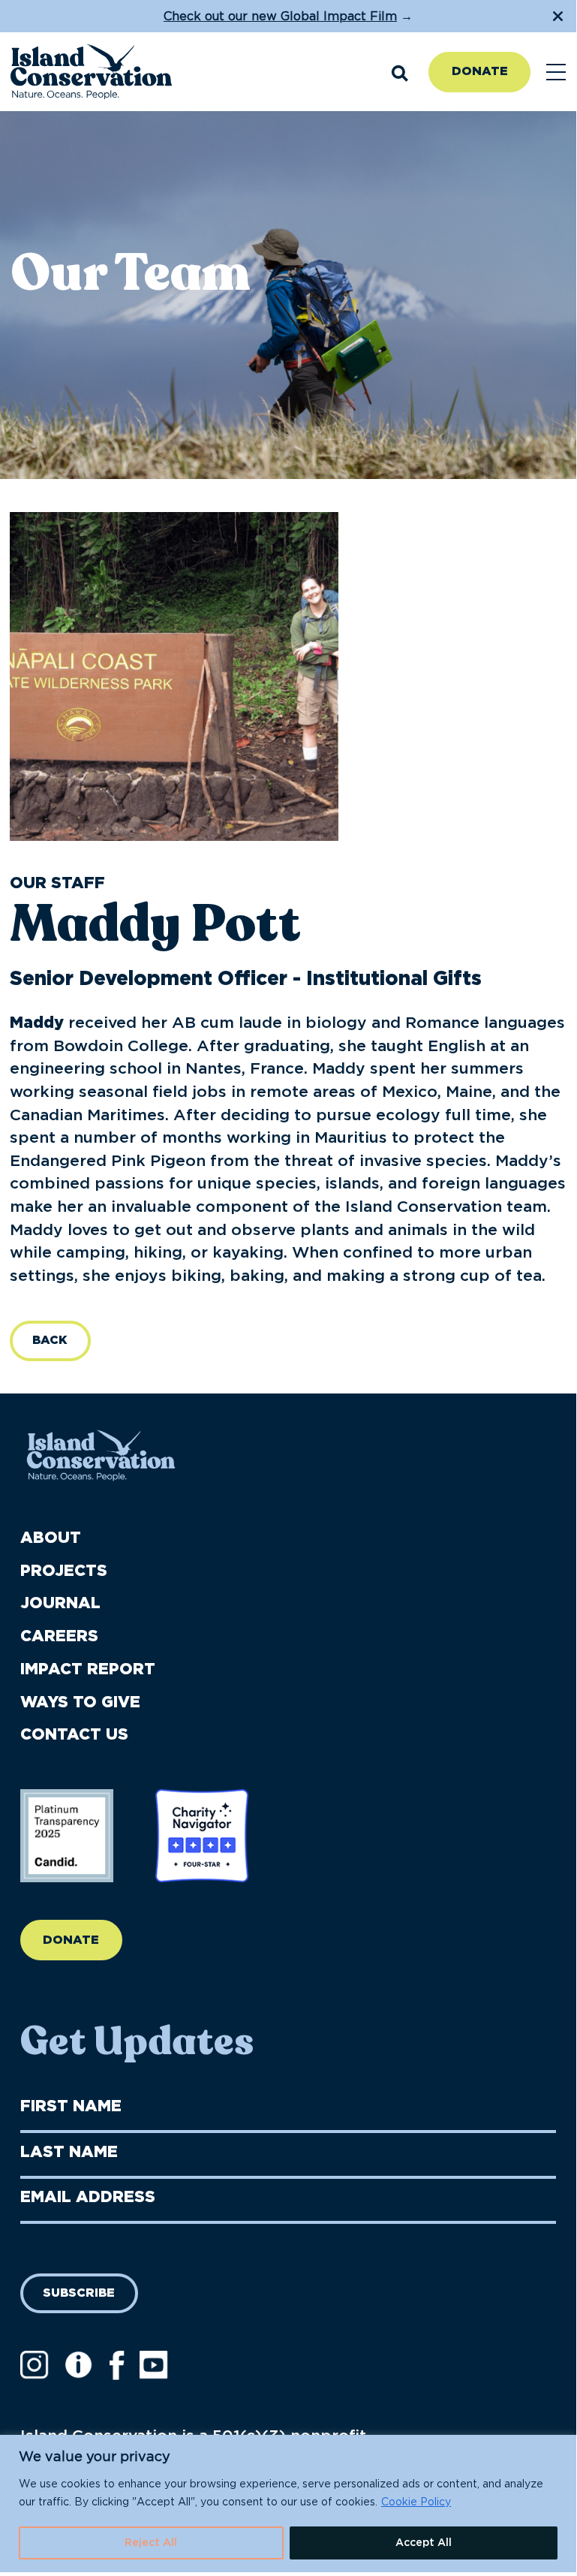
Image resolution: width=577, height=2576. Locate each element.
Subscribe (79, 2293)
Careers (59, 1636)
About (51, 1538)
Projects (64, 1571)
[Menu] (556, 72)
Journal (60, 1603)
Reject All (151, 2543)
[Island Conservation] (91, 72)
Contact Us (74, 1735)
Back (50, 1340)
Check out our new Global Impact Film (280, 17)
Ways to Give (80, 1702)
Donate (480, 71)
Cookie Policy (416, 2502)
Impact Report (88, 1669)
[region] (288, 2504)
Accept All (424, 2543)
